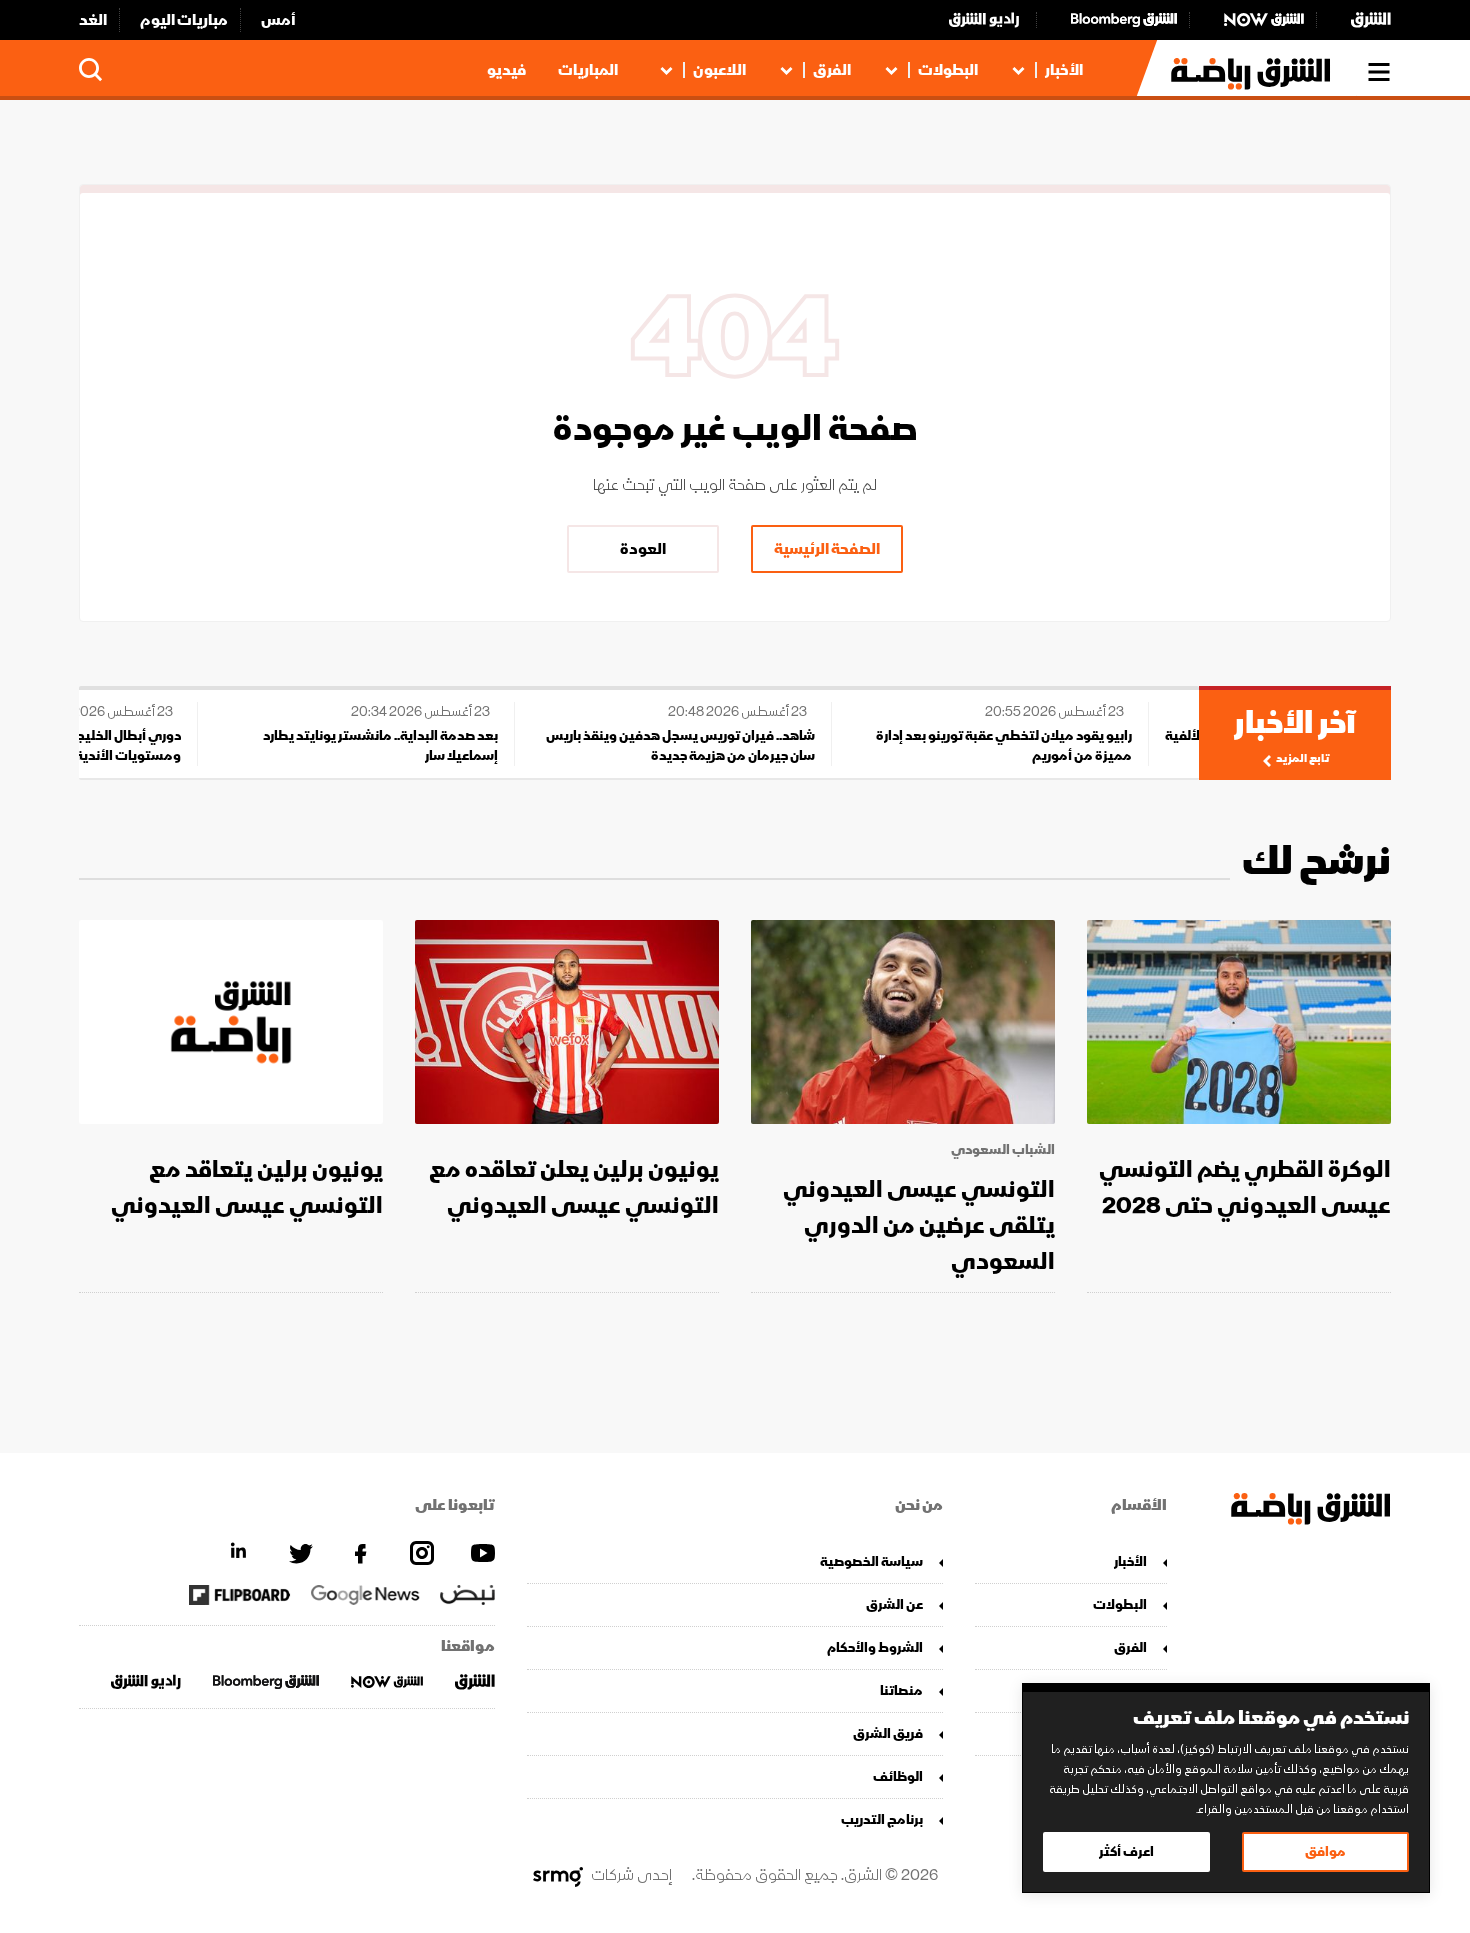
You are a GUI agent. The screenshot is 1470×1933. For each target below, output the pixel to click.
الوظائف (898, 1776)
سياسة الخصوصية (871, 1561)
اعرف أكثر (1126, 1851)
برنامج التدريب (882, 1819)
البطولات (948, 70)
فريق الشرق (888, 1733)
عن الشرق (894, 1604)
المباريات (588, 70)
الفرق (832, 70)
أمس (278, 20)
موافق (1325, 1851)
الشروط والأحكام (875, 1647)
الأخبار (1064, 70)
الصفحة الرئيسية (827, 549)
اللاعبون (719, 70)
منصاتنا (901, 1690)
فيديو (506, 70)
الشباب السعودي (1003, 1150)
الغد (93, 20)
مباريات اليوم (184, 20)
